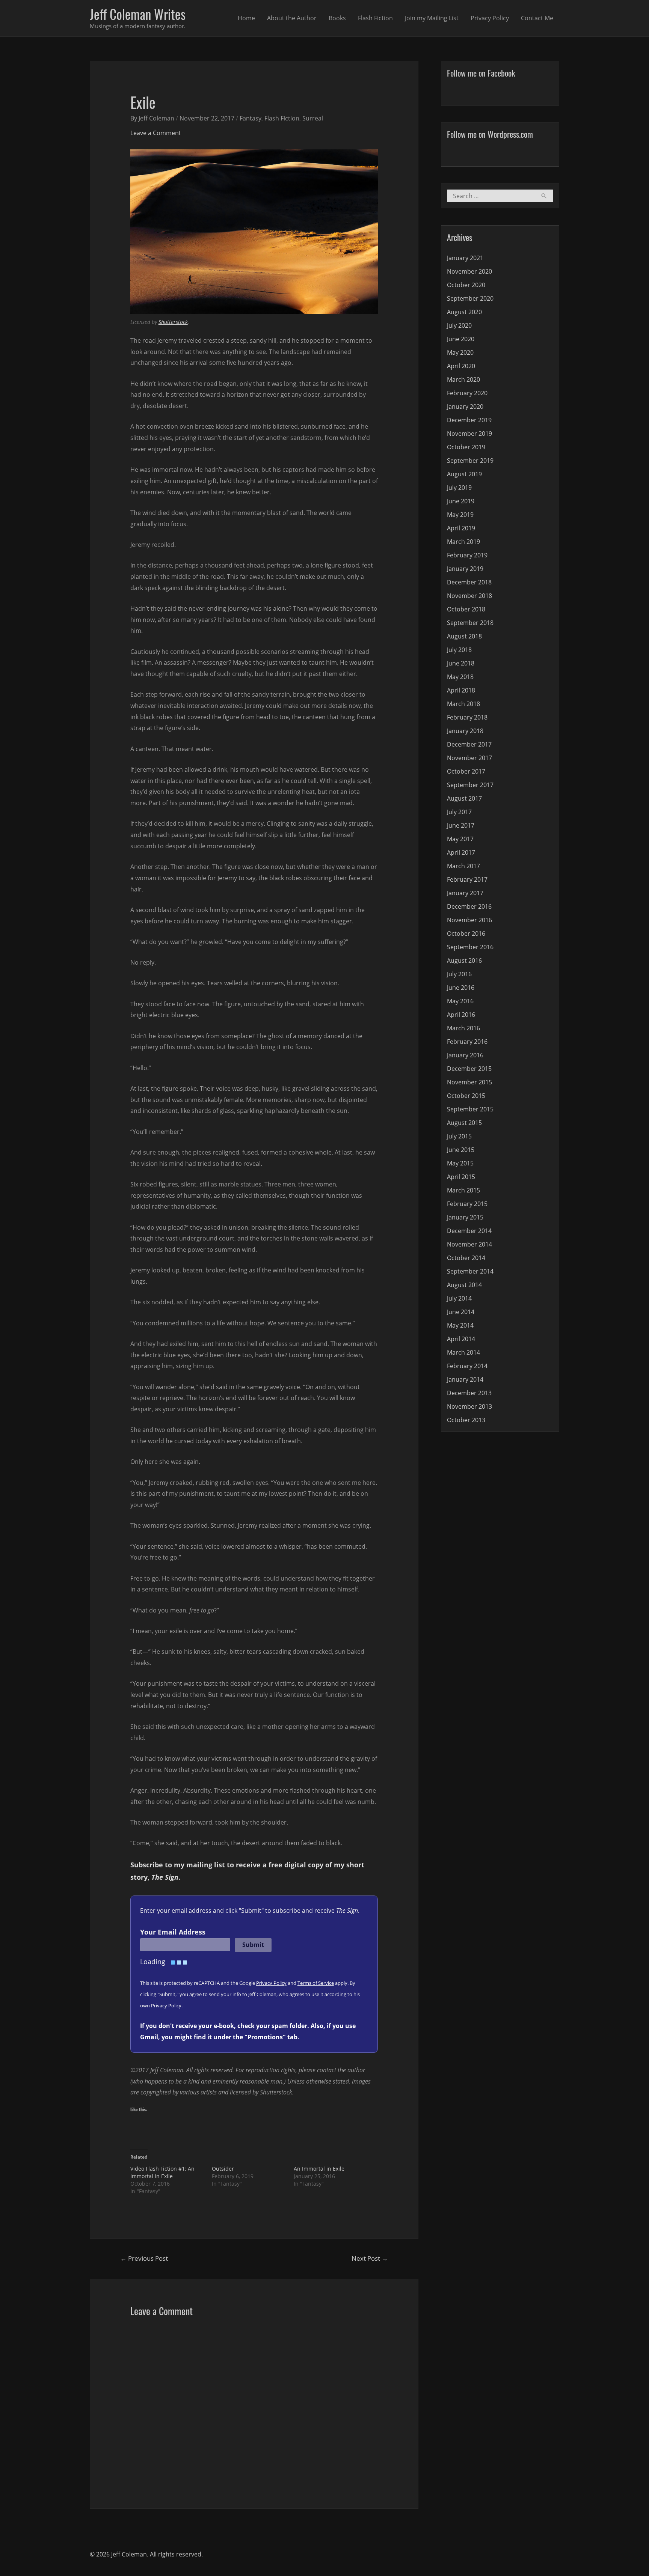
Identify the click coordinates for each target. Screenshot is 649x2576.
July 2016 (459, 974)
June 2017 (461, 825)
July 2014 (459, 1298)
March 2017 (463, 866)
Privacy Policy (490, 18)
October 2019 (466, 447)
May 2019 (460, 515)
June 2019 (461, 501)
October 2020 (466, 285)
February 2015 (467, 1204)
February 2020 (467, 393)
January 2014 (465, 1379)
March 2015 (463, 1190)
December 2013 (469, 1393)
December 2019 (469, 420)
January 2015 (465, 1217)
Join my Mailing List (432, 18)
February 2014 (467, 1366)
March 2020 (463, 379)
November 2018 (469, 596)
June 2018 (461, 663)
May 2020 (460, 352)
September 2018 (470, 623)
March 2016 (463, 1028)
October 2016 (466, 933)
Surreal (313, 118)
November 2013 (469, 1406)
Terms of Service (316, 1983)
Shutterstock (173, 322)
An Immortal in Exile (319, 2169)
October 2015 (466, 1096)
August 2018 (464, 636)
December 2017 (469, 744)
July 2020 (459, 325)
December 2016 (469, 906)
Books (337, 18)
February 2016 (467, 1042)
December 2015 (469, 1069)
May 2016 (460, 1001)
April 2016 (461, 1015)
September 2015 (470, 1109)
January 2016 (465, 1055)
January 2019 (465, 569)
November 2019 (469, 434)
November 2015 (469, 1082)
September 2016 (470, 947)
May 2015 (460, 1163)
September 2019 (470, 461)
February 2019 (467, 555)
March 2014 (463, 1352)
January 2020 (465, 406)
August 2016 (464, 961)
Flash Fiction (375, 18)
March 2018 (463, 704)
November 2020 (469, 271)
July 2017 (459, 812)
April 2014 (461, 1339)
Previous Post (144, 2258)
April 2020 (461, 366)
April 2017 (461, 852)
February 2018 (467, 717)
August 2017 (464, 798)
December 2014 (469, 1231)
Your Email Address (173, 1932)
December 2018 (469, 582)
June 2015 (461, 1150)
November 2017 (469, 758)
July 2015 (459, 1136)
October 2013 (466, 1420)
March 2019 (463, 542)
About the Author (292, 18)
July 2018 (459, 650)
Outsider (223, 2169)
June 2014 (461, 1312)
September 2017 (470, 785)
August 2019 (464, 474)
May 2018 (460, 677)
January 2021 (465, 258)
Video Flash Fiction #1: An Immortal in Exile (162, 2172)
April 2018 (461, 690)
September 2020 (470, 298)
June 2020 (461, 339)
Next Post (370, 2258)
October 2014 (466, 1258)
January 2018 (465, 731)
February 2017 (467, 879)
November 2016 (469, 920)
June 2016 (461, 988)
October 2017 (466, 771)
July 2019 (459, 488)
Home (246, 18)
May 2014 (460, 1325)
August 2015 (464, 1123)
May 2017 (460, 839)
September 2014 (470, 1271)
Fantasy (251, 118)
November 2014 (469, 1244)
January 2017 (465, 893)
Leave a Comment (156, 133)
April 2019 (461, 528)
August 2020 (464, 312)
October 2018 (466, 609)
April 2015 (461, 1177)
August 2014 (464, 1285)
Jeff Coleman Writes (138, 14)
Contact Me (537, 18)
